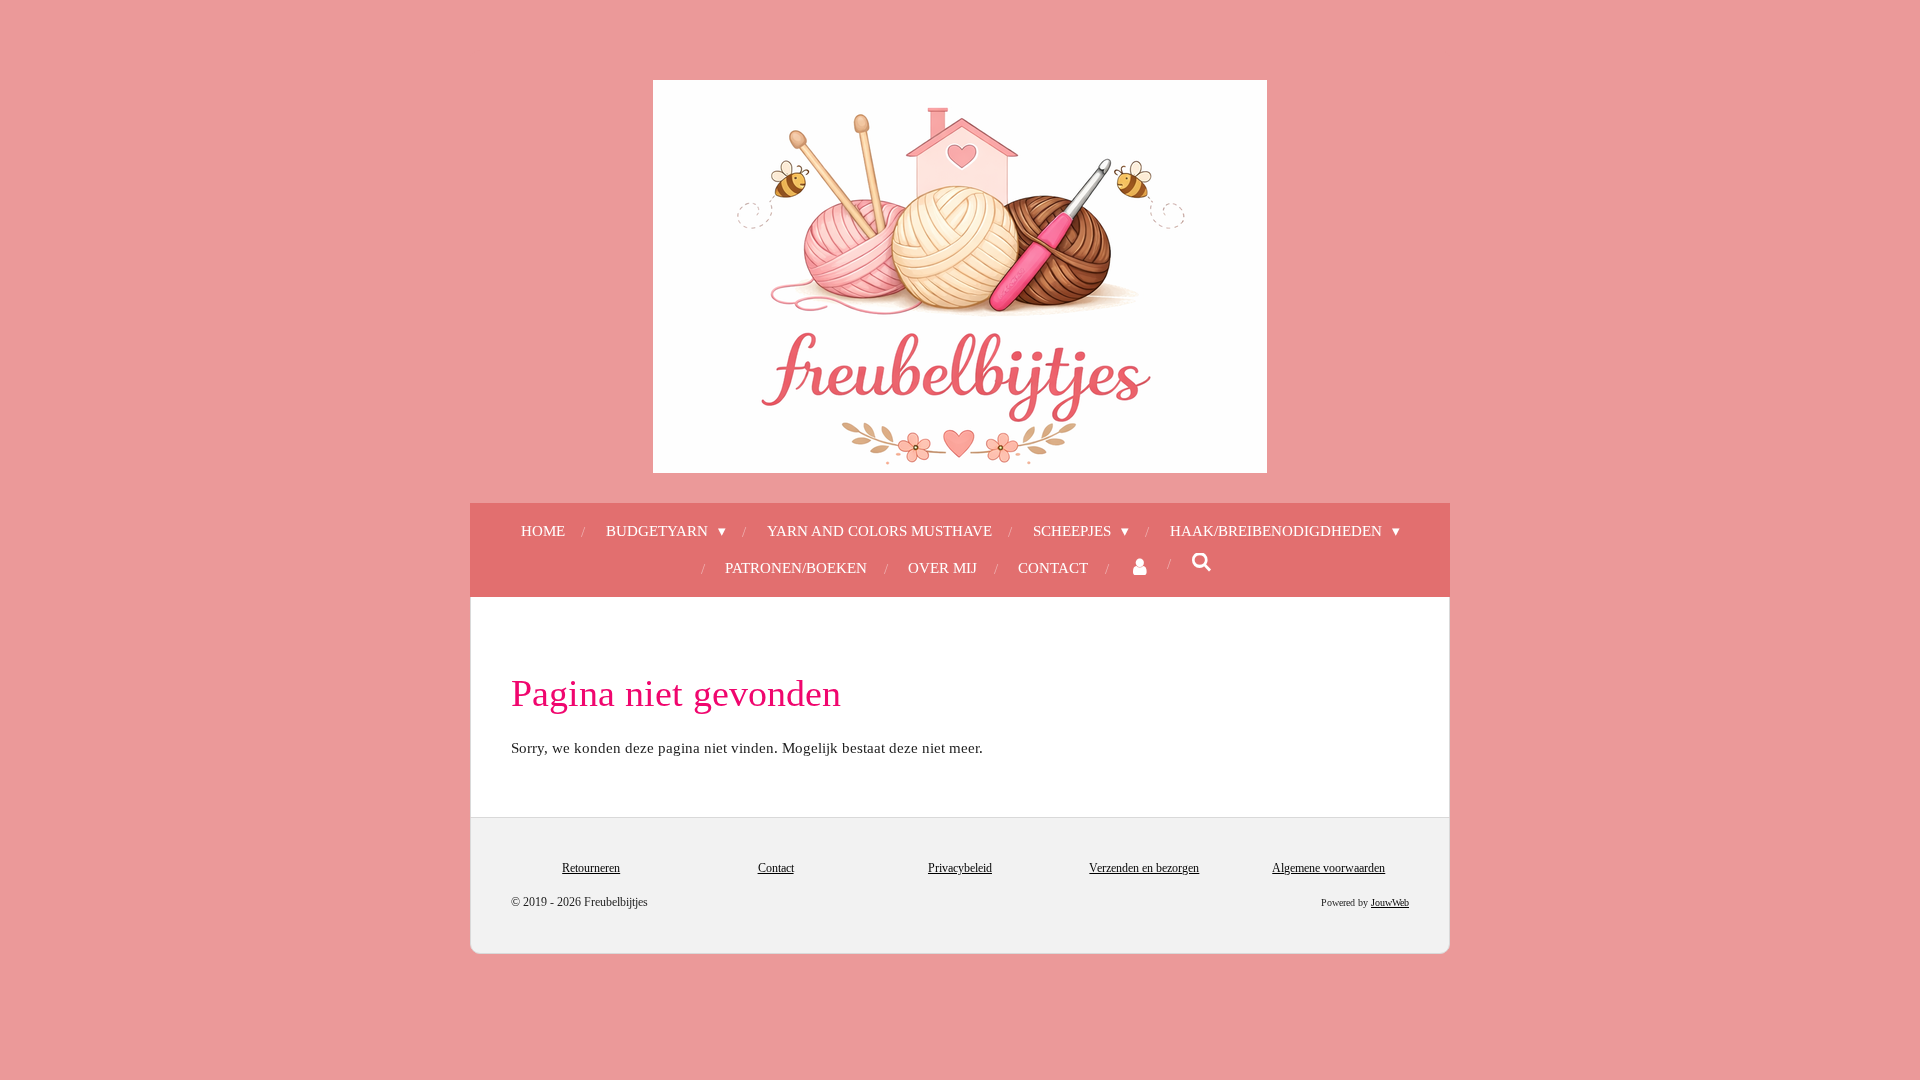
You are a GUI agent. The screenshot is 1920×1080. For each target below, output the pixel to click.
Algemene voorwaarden (1328, 868)
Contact (776, 868)
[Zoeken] (1201, 563)
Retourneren (591, 868)
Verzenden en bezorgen (1144, 868)
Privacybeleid (960, 868)
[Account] (1139, 568)
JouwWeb (1390, 902)
